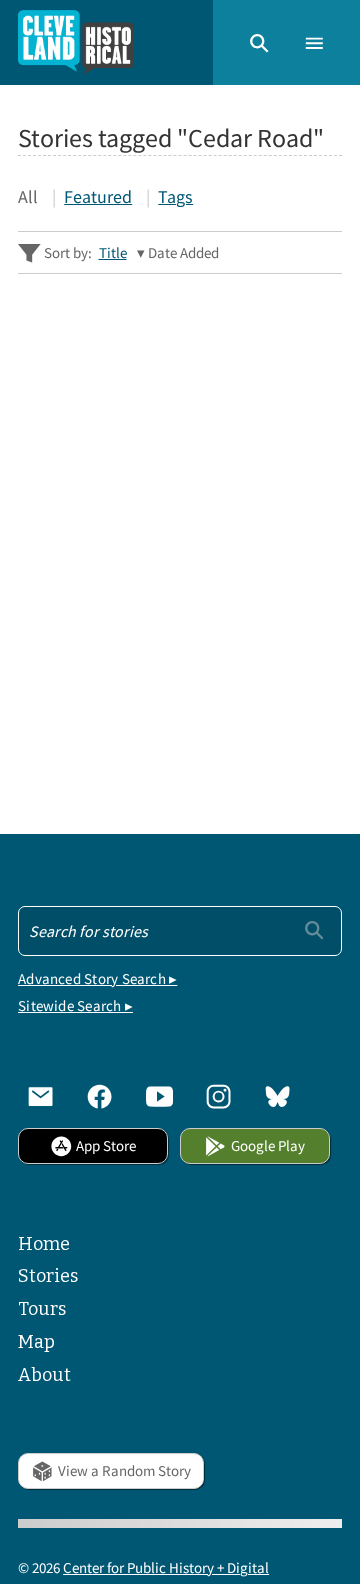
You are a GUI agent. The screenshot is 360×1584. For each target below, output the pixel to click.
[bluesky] (277, 1096)
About (44, 1375)
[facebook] (99, 1096)
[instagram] (218, 1096)
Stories (48, 1276)
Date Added (183, 252)
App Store (106, 1145)
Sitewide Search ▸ (75, 1005)
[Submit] (314, 929)
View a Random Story (124, 1470)
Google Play (268, 1145)
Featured (98, 196)
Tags (175, 196)
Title (113, 252)
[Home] (76, 42)
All (28, 196)
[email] (40, 1096)
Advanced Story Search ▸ (97, 978)
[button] (259, 42)
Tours (42, 1309)
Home (44, 1244)
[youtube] (159, 1096)
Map (36, 1342)
